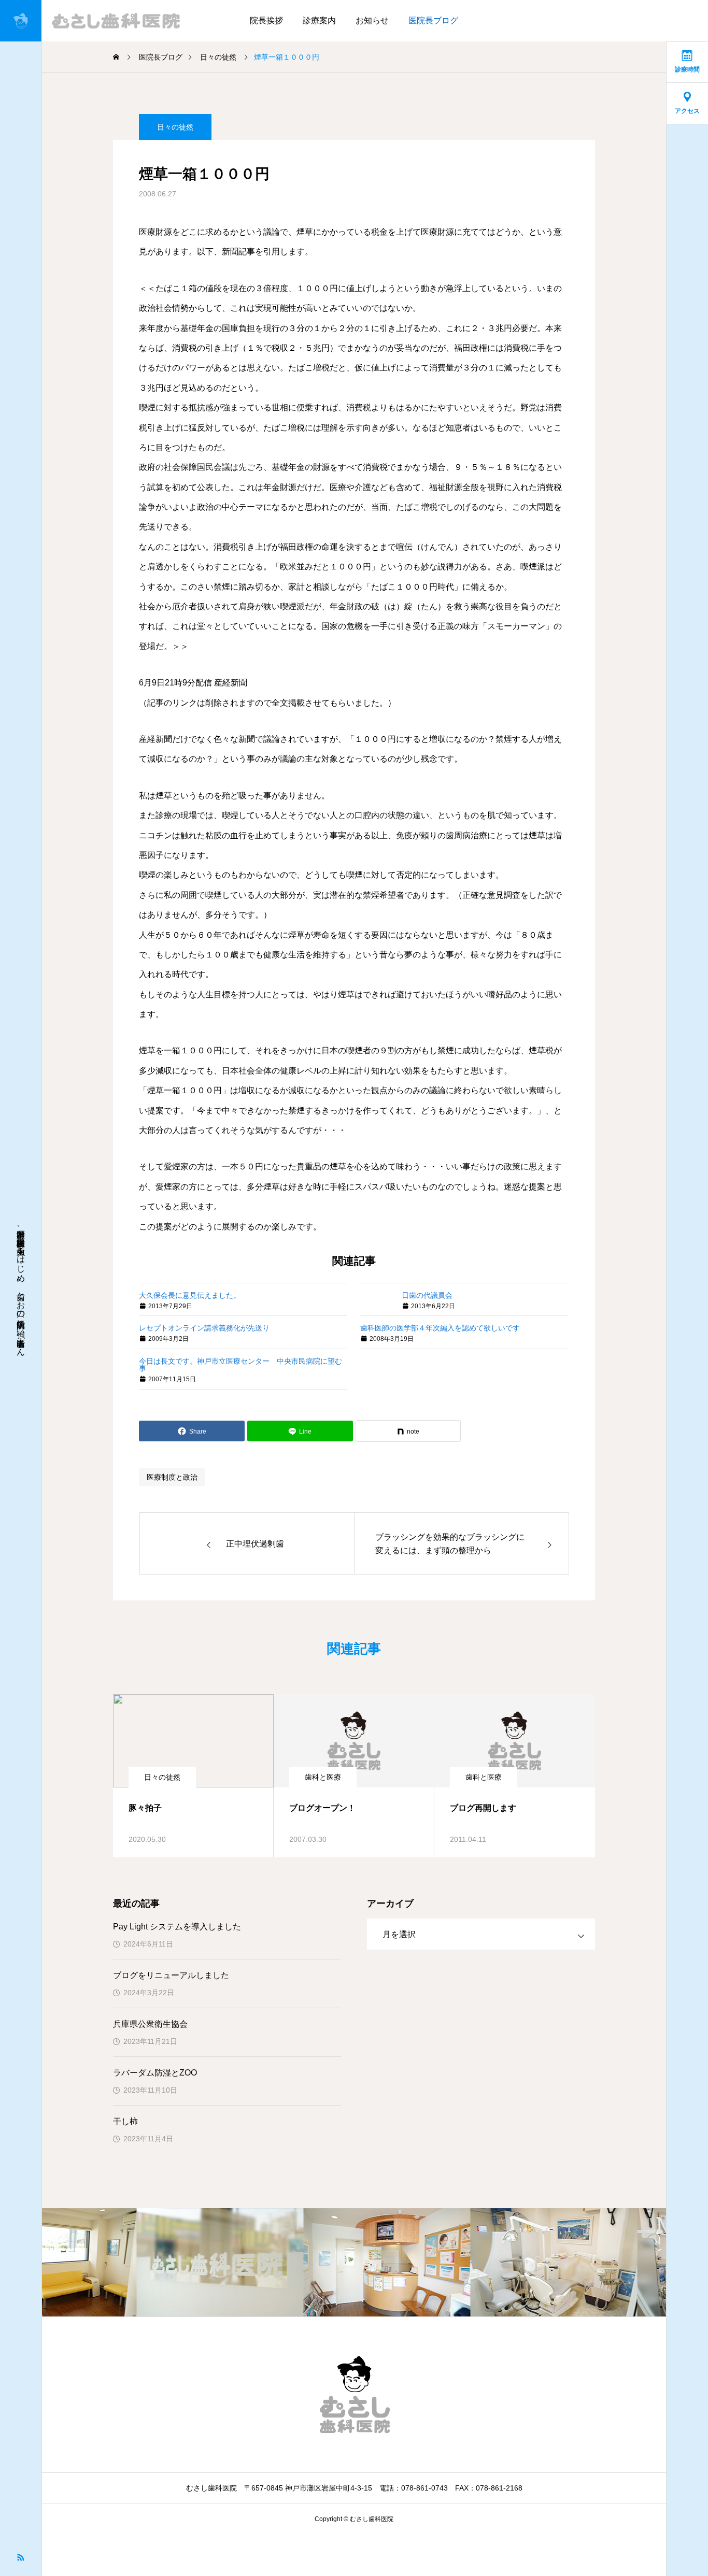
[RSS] (21, 2557)
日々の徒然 (175, 127)
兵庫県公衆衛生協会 (150, 2024)
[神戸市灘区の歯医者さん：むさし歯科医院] (95, 21)
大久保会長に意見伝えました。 (190, 1295)
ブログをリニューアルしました (171, 1975)
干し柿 (125, 2121)
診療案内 (319, 20)
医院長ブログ (433, 20)
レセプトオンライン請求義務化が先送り (204, 1328)
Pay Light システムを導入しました (177, 1927)
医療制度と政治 (172, 1477)
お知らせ (372, 20)
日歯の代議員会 (427, 1295)
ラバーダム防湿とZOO (155, 2073)
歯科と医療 (323, 1777)
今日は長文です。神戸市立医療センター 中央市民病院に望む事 (240, 1365)
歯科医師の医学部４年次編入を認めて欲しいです (440, 1328)
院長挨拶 (266, 20)
